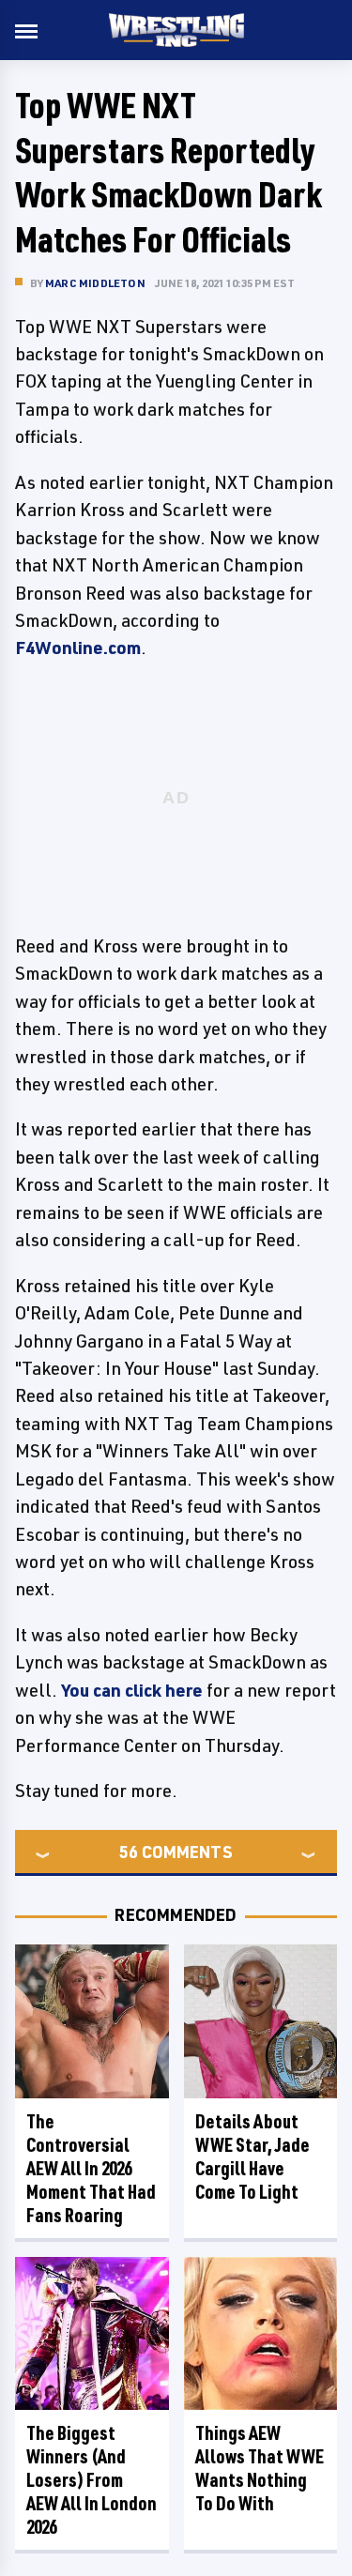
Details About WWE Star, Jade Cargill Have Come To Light (253, 2157)
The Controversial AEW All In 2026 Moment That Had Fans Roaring (91, 2168)
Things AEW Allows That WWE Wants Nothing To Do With (260, 2468)
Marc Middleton (95, 283)
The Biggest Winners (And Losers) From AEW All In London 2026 (92, 2480)
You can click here (132, 1690)
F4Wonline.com (78, 648)
